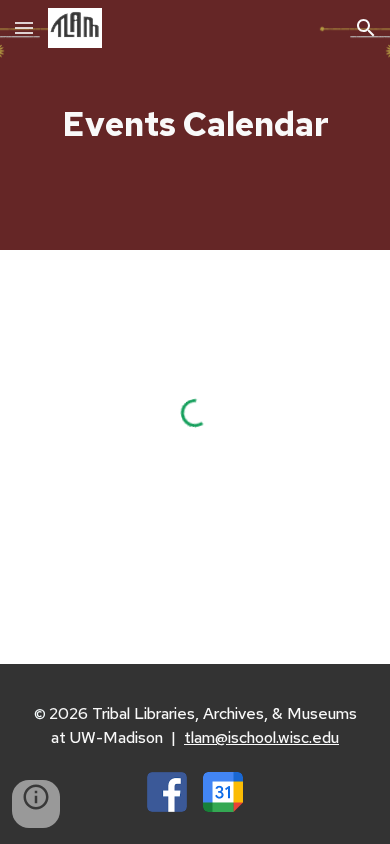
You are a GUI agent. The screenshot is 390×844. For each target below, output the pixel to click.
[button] (24, 27)
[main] (195, 125)
